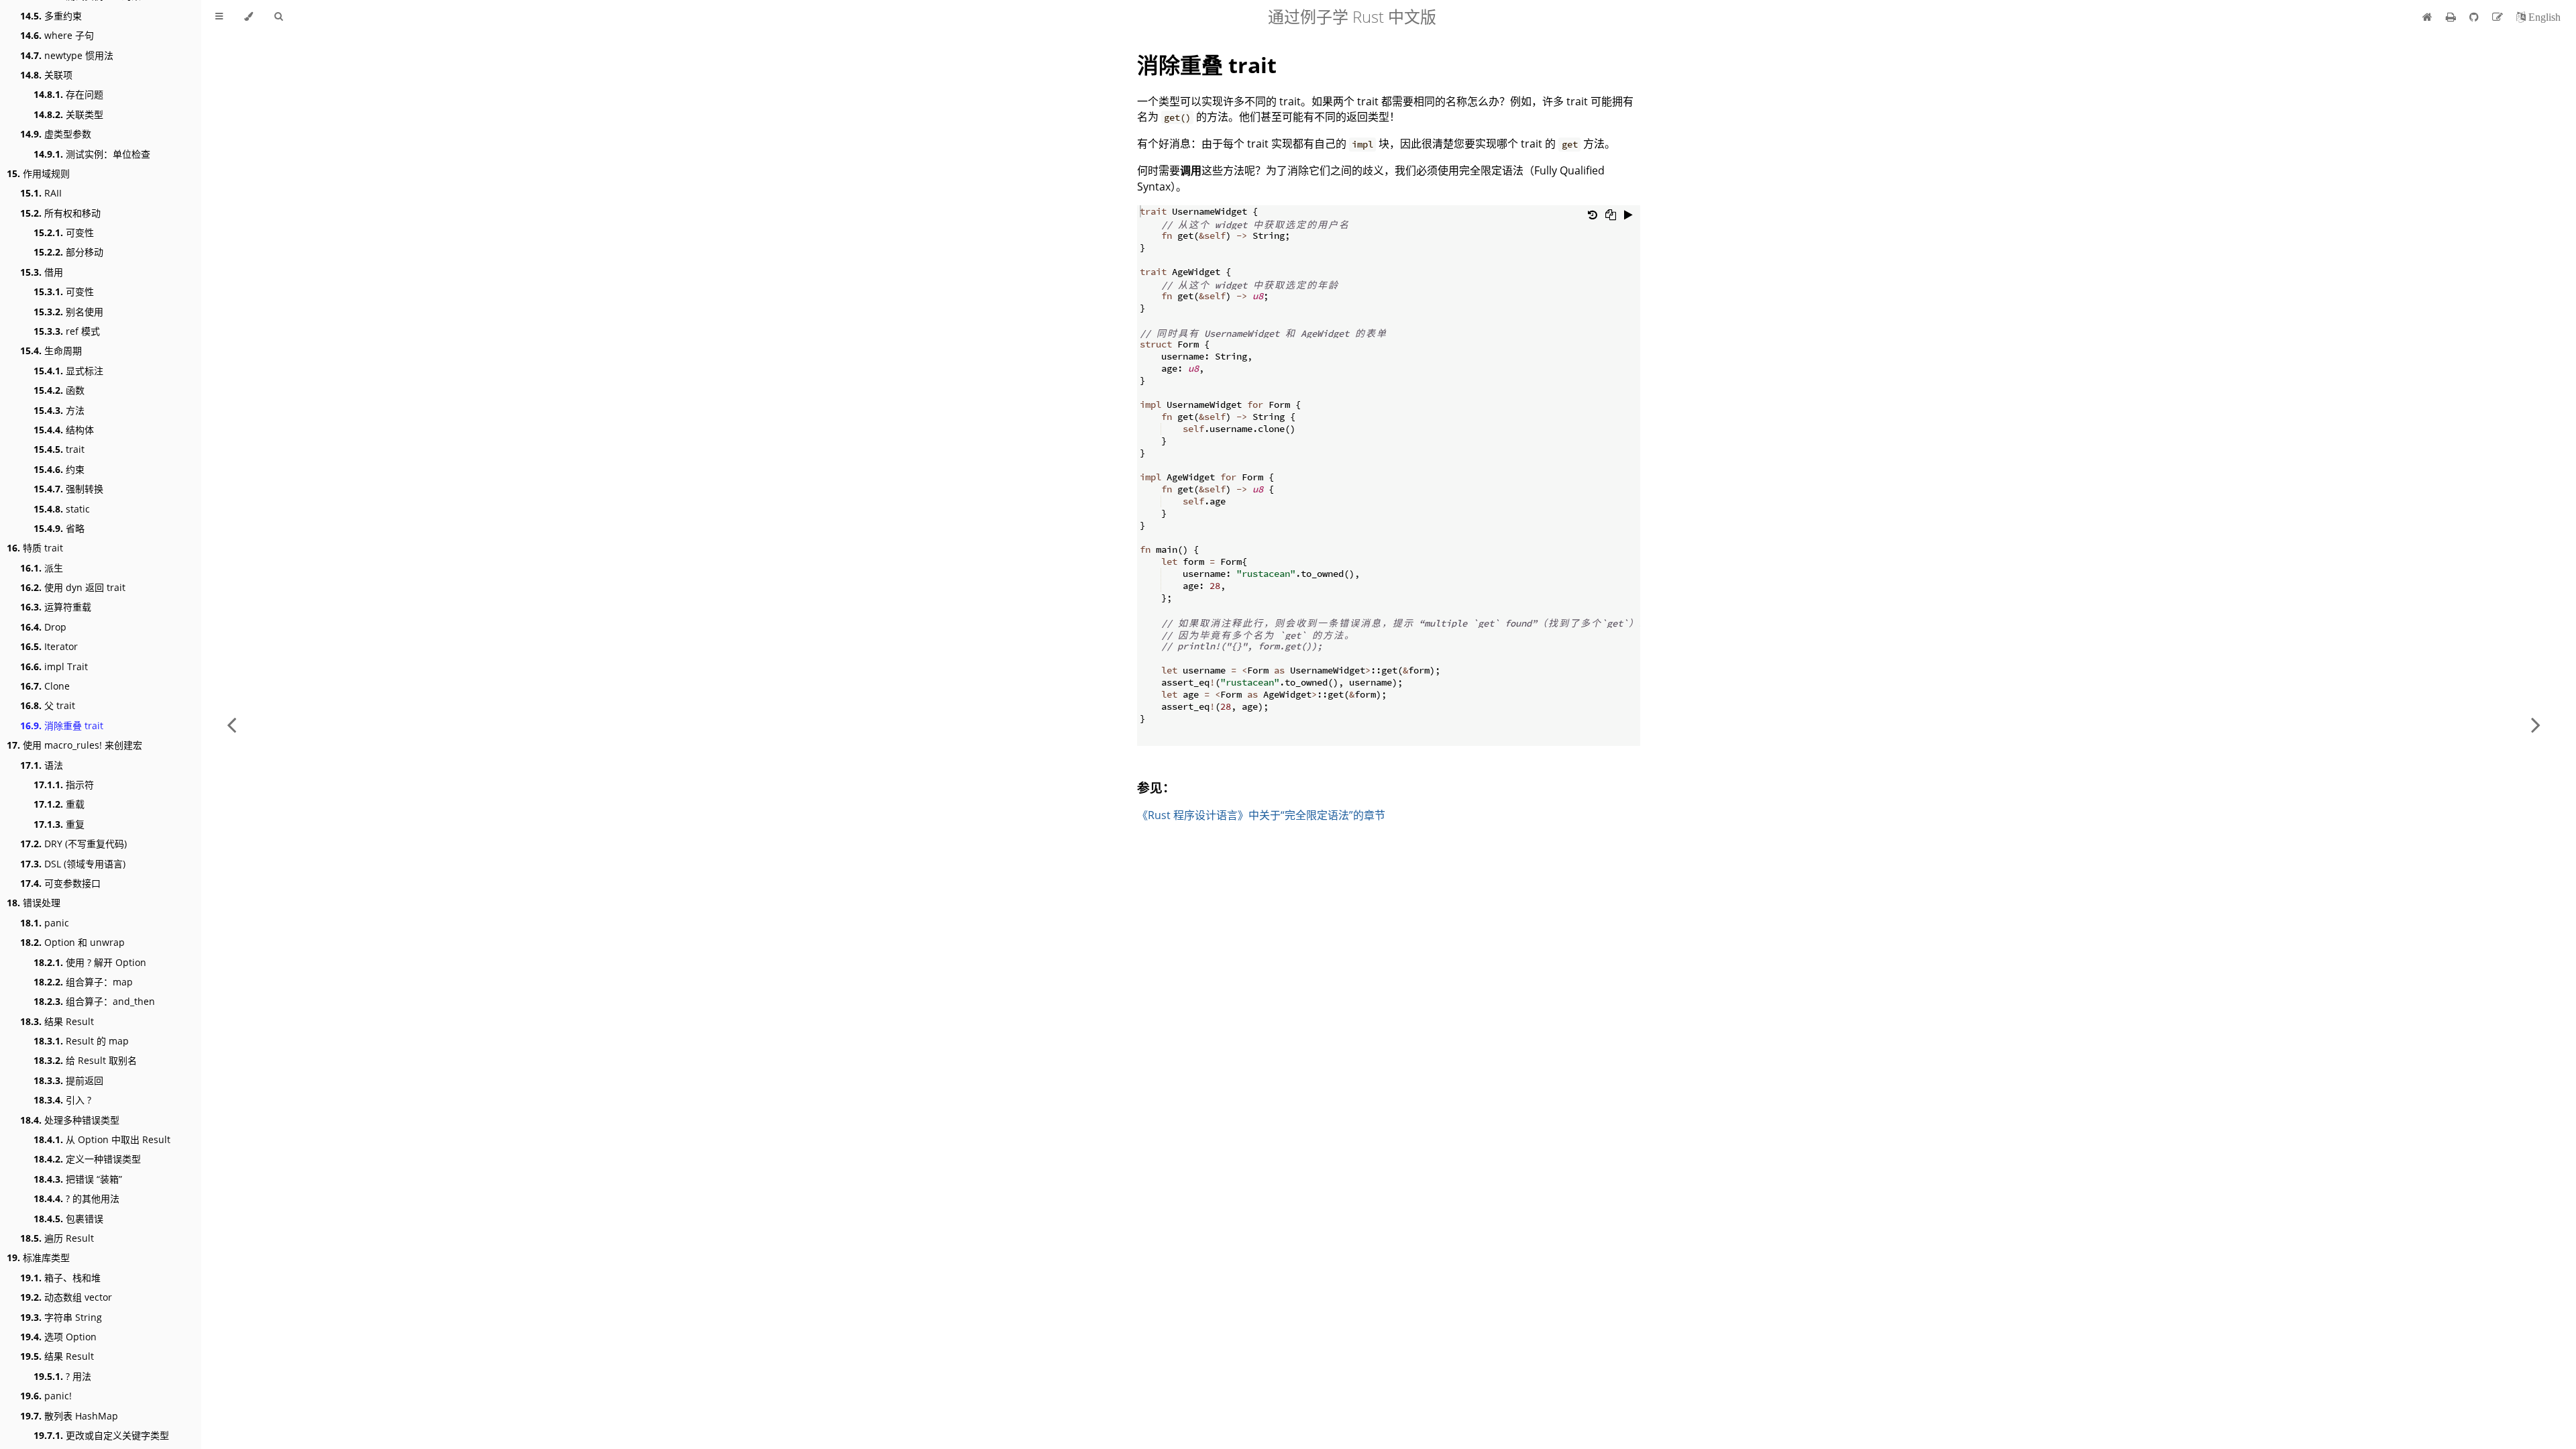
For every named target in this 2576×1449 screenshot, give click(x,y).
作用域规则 (38, 173)
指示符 (64, 785)
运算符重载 (56, 607)
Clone (45, 686)
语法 (42, 765)
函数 (59, 390)
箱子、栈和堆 (60, 1278)
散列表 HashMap (69, 1416)
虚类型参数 (56, 134)
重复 (59, 824)
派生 (42, 568)
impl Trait (54, 666)
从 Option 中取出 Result (102, 1139)
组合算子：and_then (94, 1001)
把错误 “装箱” (78, 1179)
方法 (59, 410)
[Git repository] (2475, 17)
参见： (1156, 787)
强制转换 (68, 489)
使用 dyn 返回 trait (73, 587)
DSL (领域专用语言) (73, 864)
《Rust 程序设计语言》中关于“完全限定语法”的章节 (1261, 815)
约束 (59, 469)
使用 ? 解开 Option (90, 962)
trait (59, 449)
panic (45, 923)
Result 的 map (81, 1041)
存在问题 (68, 94)
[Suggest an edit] (2499, 17)
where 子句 (57, 35)
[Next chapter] (2536, 724)
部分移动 (68, 252)
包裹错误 (68, 1219)
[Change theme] (249, 17)
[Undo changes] (1593, 215)
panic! (46, 1396)
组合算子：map (83, 982)
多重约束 (51, 16)
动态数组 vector (66, 1297)
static (62, 509)
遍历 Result (57, 1238)
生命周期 (51, 351)
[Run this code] (1628, 215)
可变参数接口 (60, 883)
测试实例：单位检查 (92, 154)
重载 (59, 804)
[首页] (2427, 17)
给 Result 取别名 (85, 1060)
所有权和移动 (60, 213)
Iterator (49, 646)
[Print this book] (2452, 17)
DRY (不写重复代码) (73, 844)
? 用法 (62, 1376)
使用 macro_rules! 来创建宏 (74, 745)
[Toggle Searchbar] (278, 17)
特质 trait (35, 548)
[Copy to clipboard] (1611, 215)
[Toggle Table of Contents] (219, 17)
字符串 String (61, 1317)
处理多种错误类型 (70, 1120)
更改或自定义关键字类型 (101, 1435)
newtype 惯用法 (67, 55)
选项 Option (58, 1337)
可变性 (64, 232)
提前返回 (68, 1080)
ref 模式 (67, 331)
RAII (41, 193)
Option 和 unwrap (72, 942)
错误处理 (34, 903)
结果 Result (57, 1021)
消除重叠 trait (62, 726)
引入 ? (62, 1100)
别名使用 (68, 312)
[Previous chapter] (231, 724)
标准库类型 (38, 1257)
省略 (59, 528)
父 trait (48, 705)
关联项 (46, 75)
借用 (42, 272)
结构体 (64, 430)
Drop (43, 627)
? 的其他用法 (76, 1198)
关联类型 (68, 114)
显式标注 (68, 371)
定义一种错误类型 (87, 1159)
